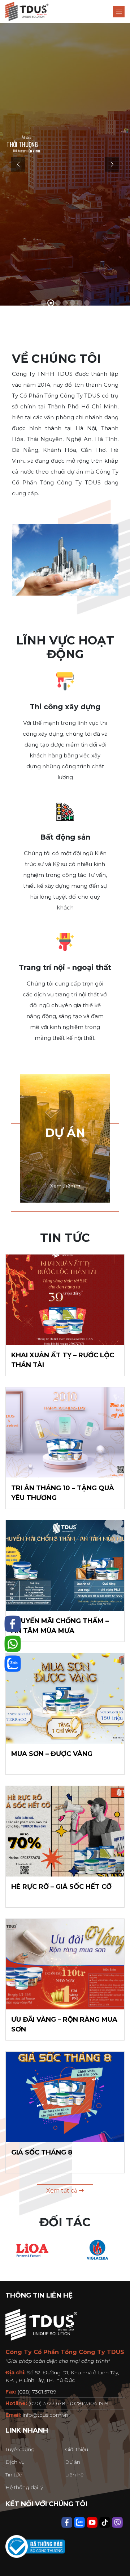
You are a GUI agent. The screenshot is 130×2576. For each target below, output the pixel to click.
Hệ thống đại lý (24, 2487)
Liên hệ (74, 2475)
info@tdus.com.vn (45, 2415)
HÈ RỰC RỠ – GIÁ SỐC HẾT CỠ (61, 1887)
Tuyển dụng (20, 2449)
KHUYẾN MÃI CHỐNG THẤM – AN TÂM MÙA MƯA (60, 1626)
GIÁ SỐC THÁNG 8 (42, 2152)
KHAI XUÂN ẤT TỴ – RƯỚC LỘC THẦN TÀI (63, 1360)
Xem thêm (63, 1186)
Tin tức (14, 2475)
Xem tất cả (62, 2191)
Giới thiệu (77, 2449)
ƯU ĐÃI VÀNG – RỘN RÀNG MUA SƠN (64, 2024)
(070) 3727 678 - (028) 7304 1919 (68, 2403)
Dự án (73, 2462)
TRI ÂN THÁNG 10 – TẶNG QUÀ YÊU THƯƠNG (63, 1493)
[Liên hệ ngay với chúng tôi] (13, 1624)
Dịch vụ (15, 2462)
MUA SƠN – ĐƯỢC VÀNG (52, 1754)
